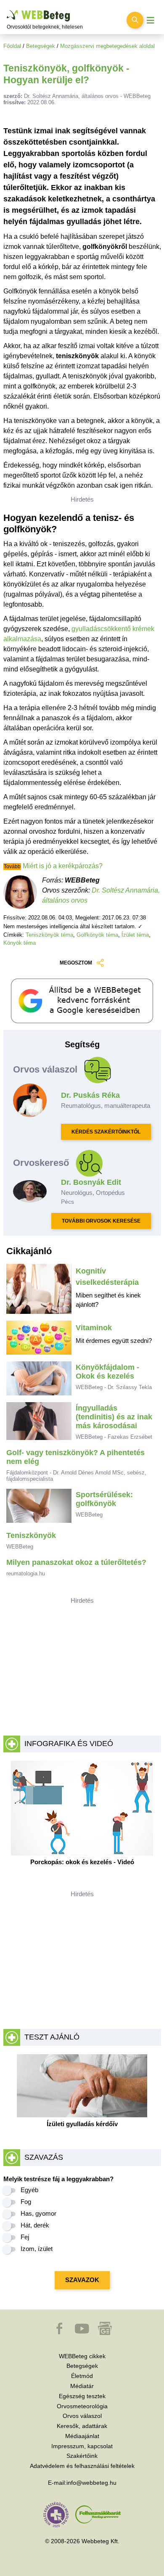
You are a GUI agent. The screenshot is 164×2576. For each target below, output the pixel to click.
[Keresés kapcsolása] (135, 20)
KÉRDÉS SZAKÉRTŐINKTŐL (106, 1132)
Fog (26, 2202)
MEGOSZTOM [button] (76, 963)
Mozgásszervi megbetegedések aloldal (107, 46)
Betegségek (41, 46)
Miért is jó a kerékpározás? (63, 866)
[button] (60, 2333)
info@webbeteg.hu (91, 2483)
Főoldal (12, 46)
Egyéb (29, 2190)
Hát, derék (35, 2225)
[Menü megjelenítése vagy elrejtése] (151, 20)
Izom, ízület (37, 2249)
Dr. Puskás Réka (90, 1095)
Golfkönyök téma (97, 935)
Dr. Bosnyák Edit (91, 1182)
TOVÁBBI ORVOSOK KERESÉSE (101, 1221)
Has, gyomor (38, 2213)
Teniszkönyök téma (49, 935)
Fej (25, 2237)
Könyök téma (20, 943)
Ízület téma (135, 935)
